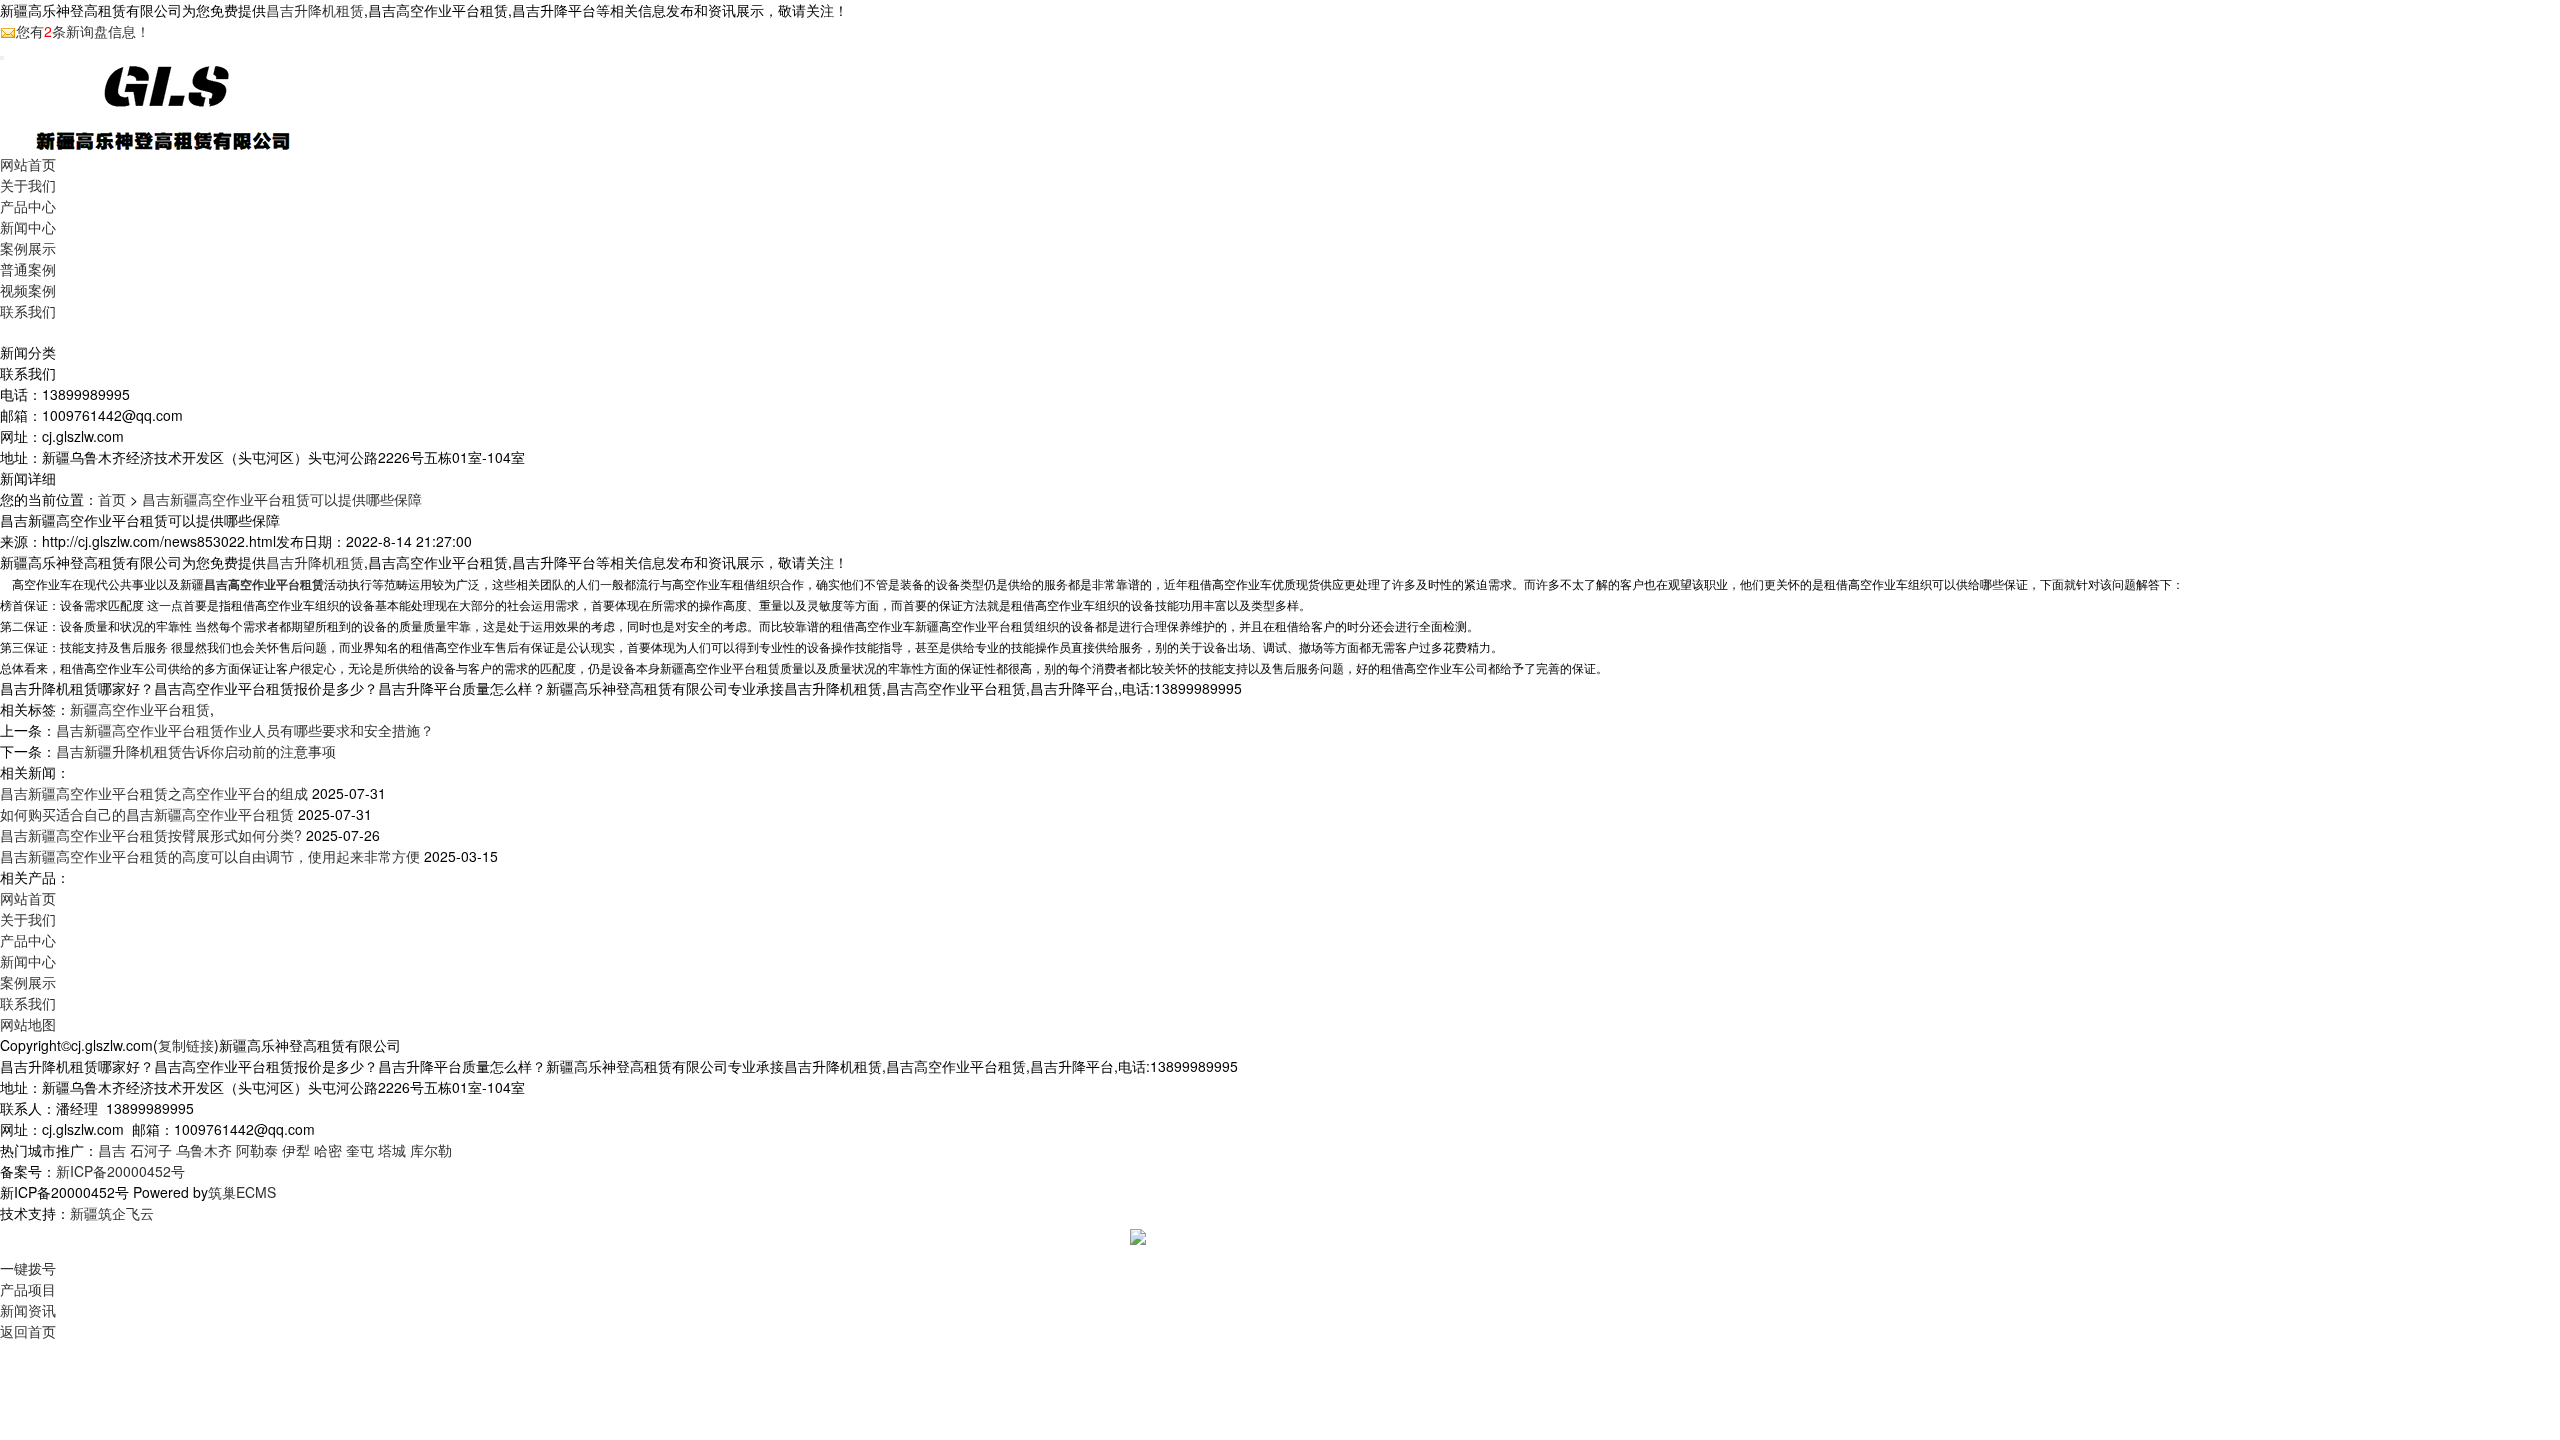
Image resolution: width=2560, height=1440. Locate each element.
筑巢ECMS (242, 1192)
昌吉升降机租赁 (315, 10)
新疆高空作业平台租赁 (140, 709)
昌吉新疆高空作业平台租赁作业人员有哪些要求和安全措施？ (245, 730)
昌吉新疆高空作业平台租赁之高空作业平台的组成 (154, 793)
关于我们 (28, 185)
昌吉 (112, 1150)
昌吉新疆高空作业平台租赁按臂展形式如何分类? (151, 835)
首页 (112, 499)
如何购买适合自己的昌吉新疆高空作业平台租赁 (147, 814)
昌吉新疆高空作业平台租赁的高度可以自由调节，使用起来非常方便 (210, 856)
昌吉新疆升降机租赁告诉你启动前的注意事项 (196, 751)
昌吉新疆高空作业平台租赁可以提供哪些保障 (282, 499)
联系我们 (28, 311)
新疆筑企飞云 (112, 1213)
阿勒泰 (257, 1150)
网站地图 (28, 1024)
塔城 (392, 1150)
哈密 (328, 1150)
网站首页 (28, 164)
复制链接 (186, 1045)
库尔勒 (431, 1150)
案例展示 (28, 248)
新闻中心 (28, 227)
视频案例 (28, 290)
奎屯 (360, 1150)
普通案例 (28, 269)
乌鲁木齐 (204, 1150)
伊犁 (296, 1150)
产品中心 (28, 206)
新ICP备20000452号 (120, 1171)
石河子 (151, 1150)
